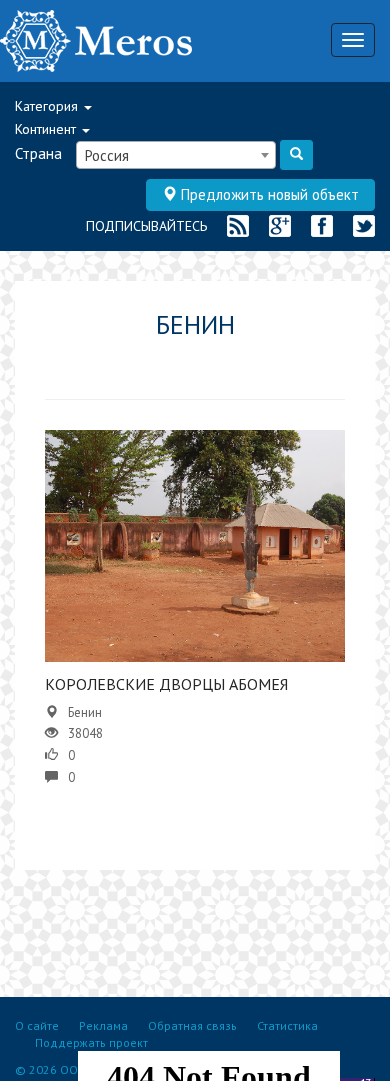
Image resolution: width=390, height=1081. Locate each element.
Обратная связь (192, 1025)
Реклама (103, 1025)
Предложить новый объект (268, 194)
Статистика (287, 1025)
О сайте (37, 1025)
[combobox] (176, 155)
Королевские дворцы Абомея (166, 684)
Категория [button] (48, 106)
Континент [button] (47, 129)
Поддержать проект (91, 1042)
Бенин (85, 712)
